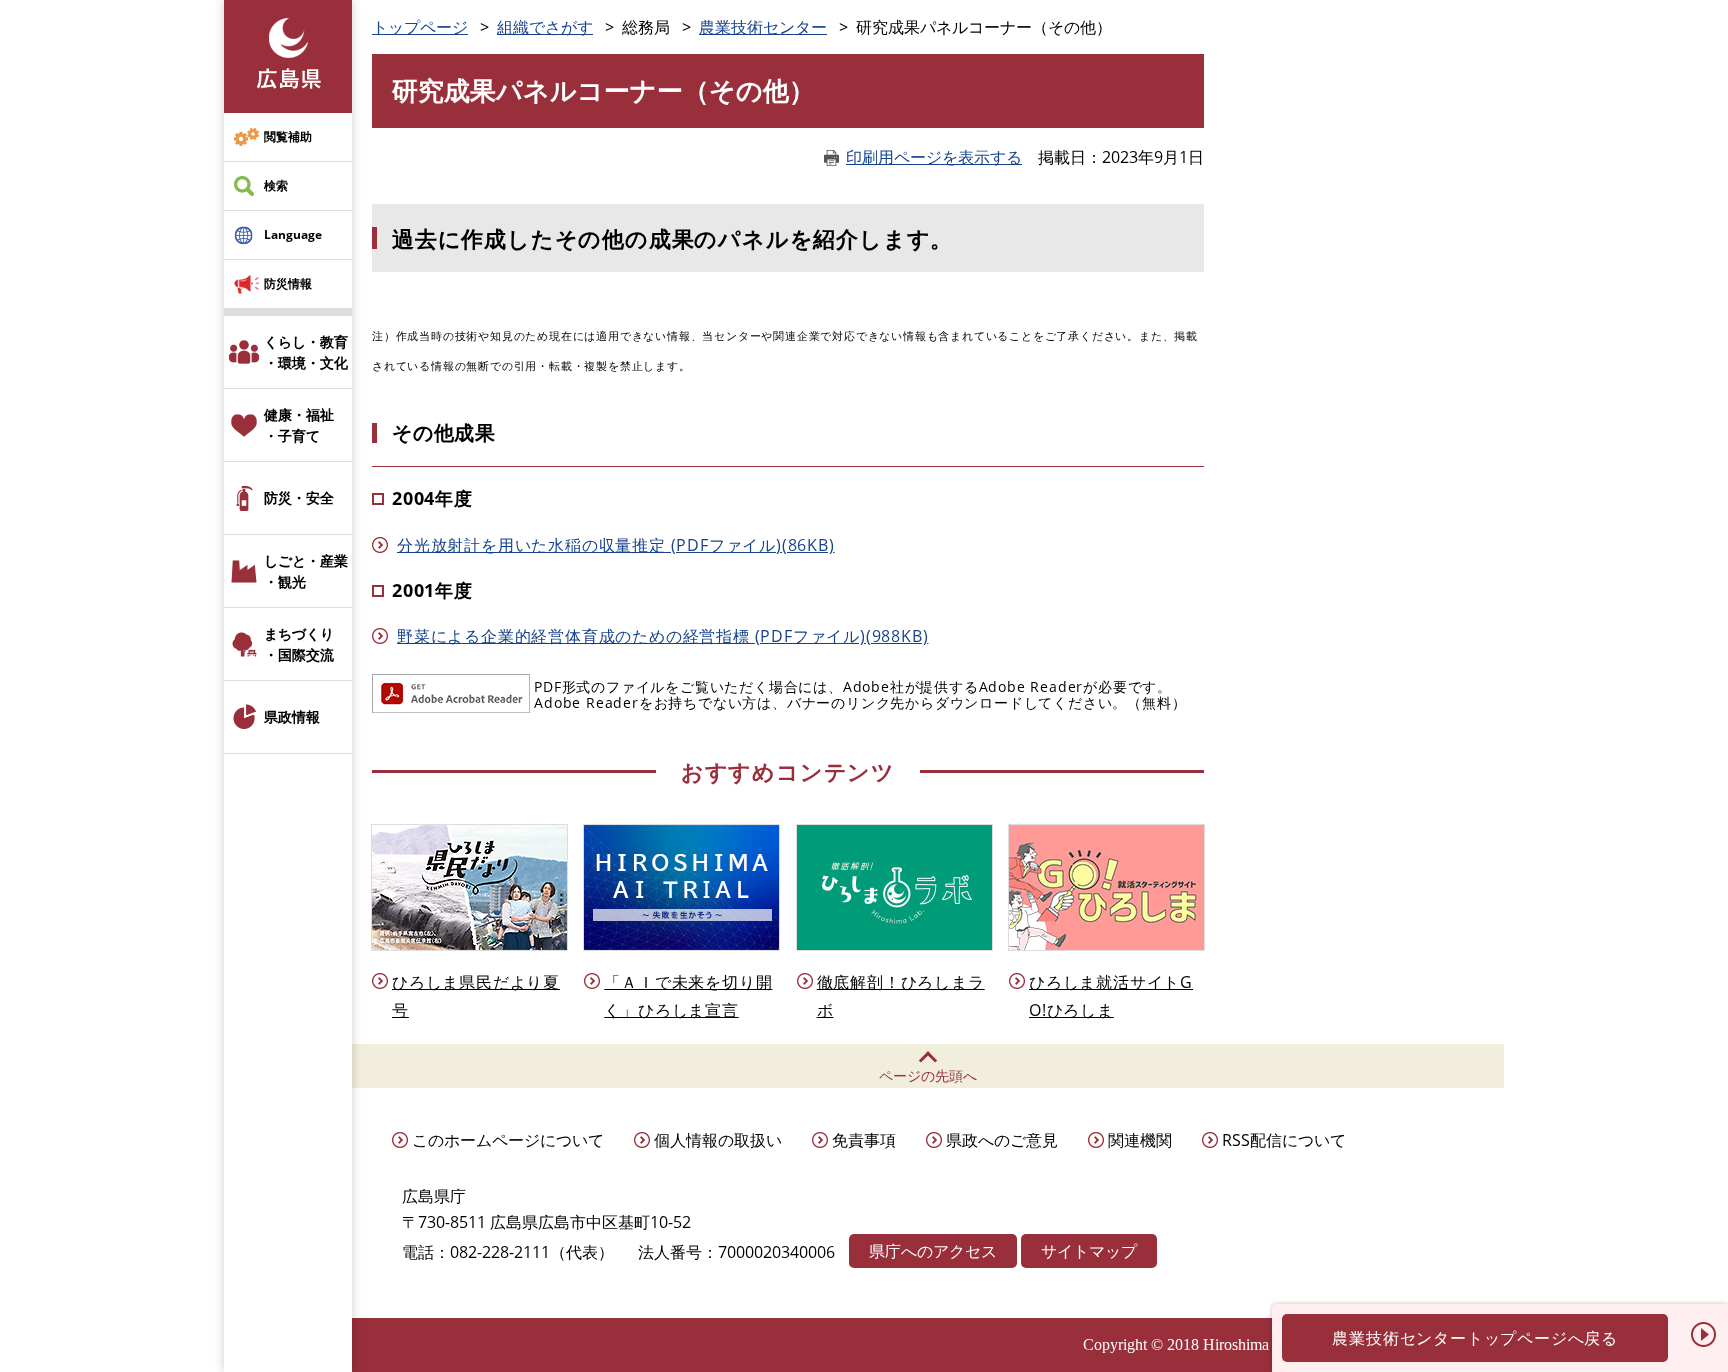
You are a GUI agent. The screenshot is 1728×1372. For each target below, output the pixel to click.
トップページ (420, 27)
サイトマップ (1089, 1251)
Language (293, 234)
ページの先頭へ (928, 1075)
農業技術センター (763, 27)
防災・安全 (299, 497)
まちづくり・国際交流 (299, 644)
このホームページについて (508, 1140)
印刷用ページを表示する (934, 157)
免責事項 (864, 1140)
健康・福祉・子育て (299, 425)
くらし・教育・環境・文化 (306, 352)
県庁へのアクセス (933, 1251)
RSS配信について (1284, 1140)
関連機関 (1140, 1140)
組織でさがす (545, 27)
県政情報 (292, 716)
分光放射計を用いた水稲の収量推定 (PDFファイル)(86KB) (616, 545)
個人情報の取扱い (718, 1140)
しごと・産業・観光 (306, 571)
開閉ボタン (1703, 1334)
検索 (276, 185)
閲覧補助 (288, 136)
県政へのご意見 (1002, 1140)
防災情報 (288, 283)
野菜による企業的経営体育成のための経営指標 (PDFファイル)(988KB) (662, 636)
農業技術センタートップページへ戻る (1475, 1338)
